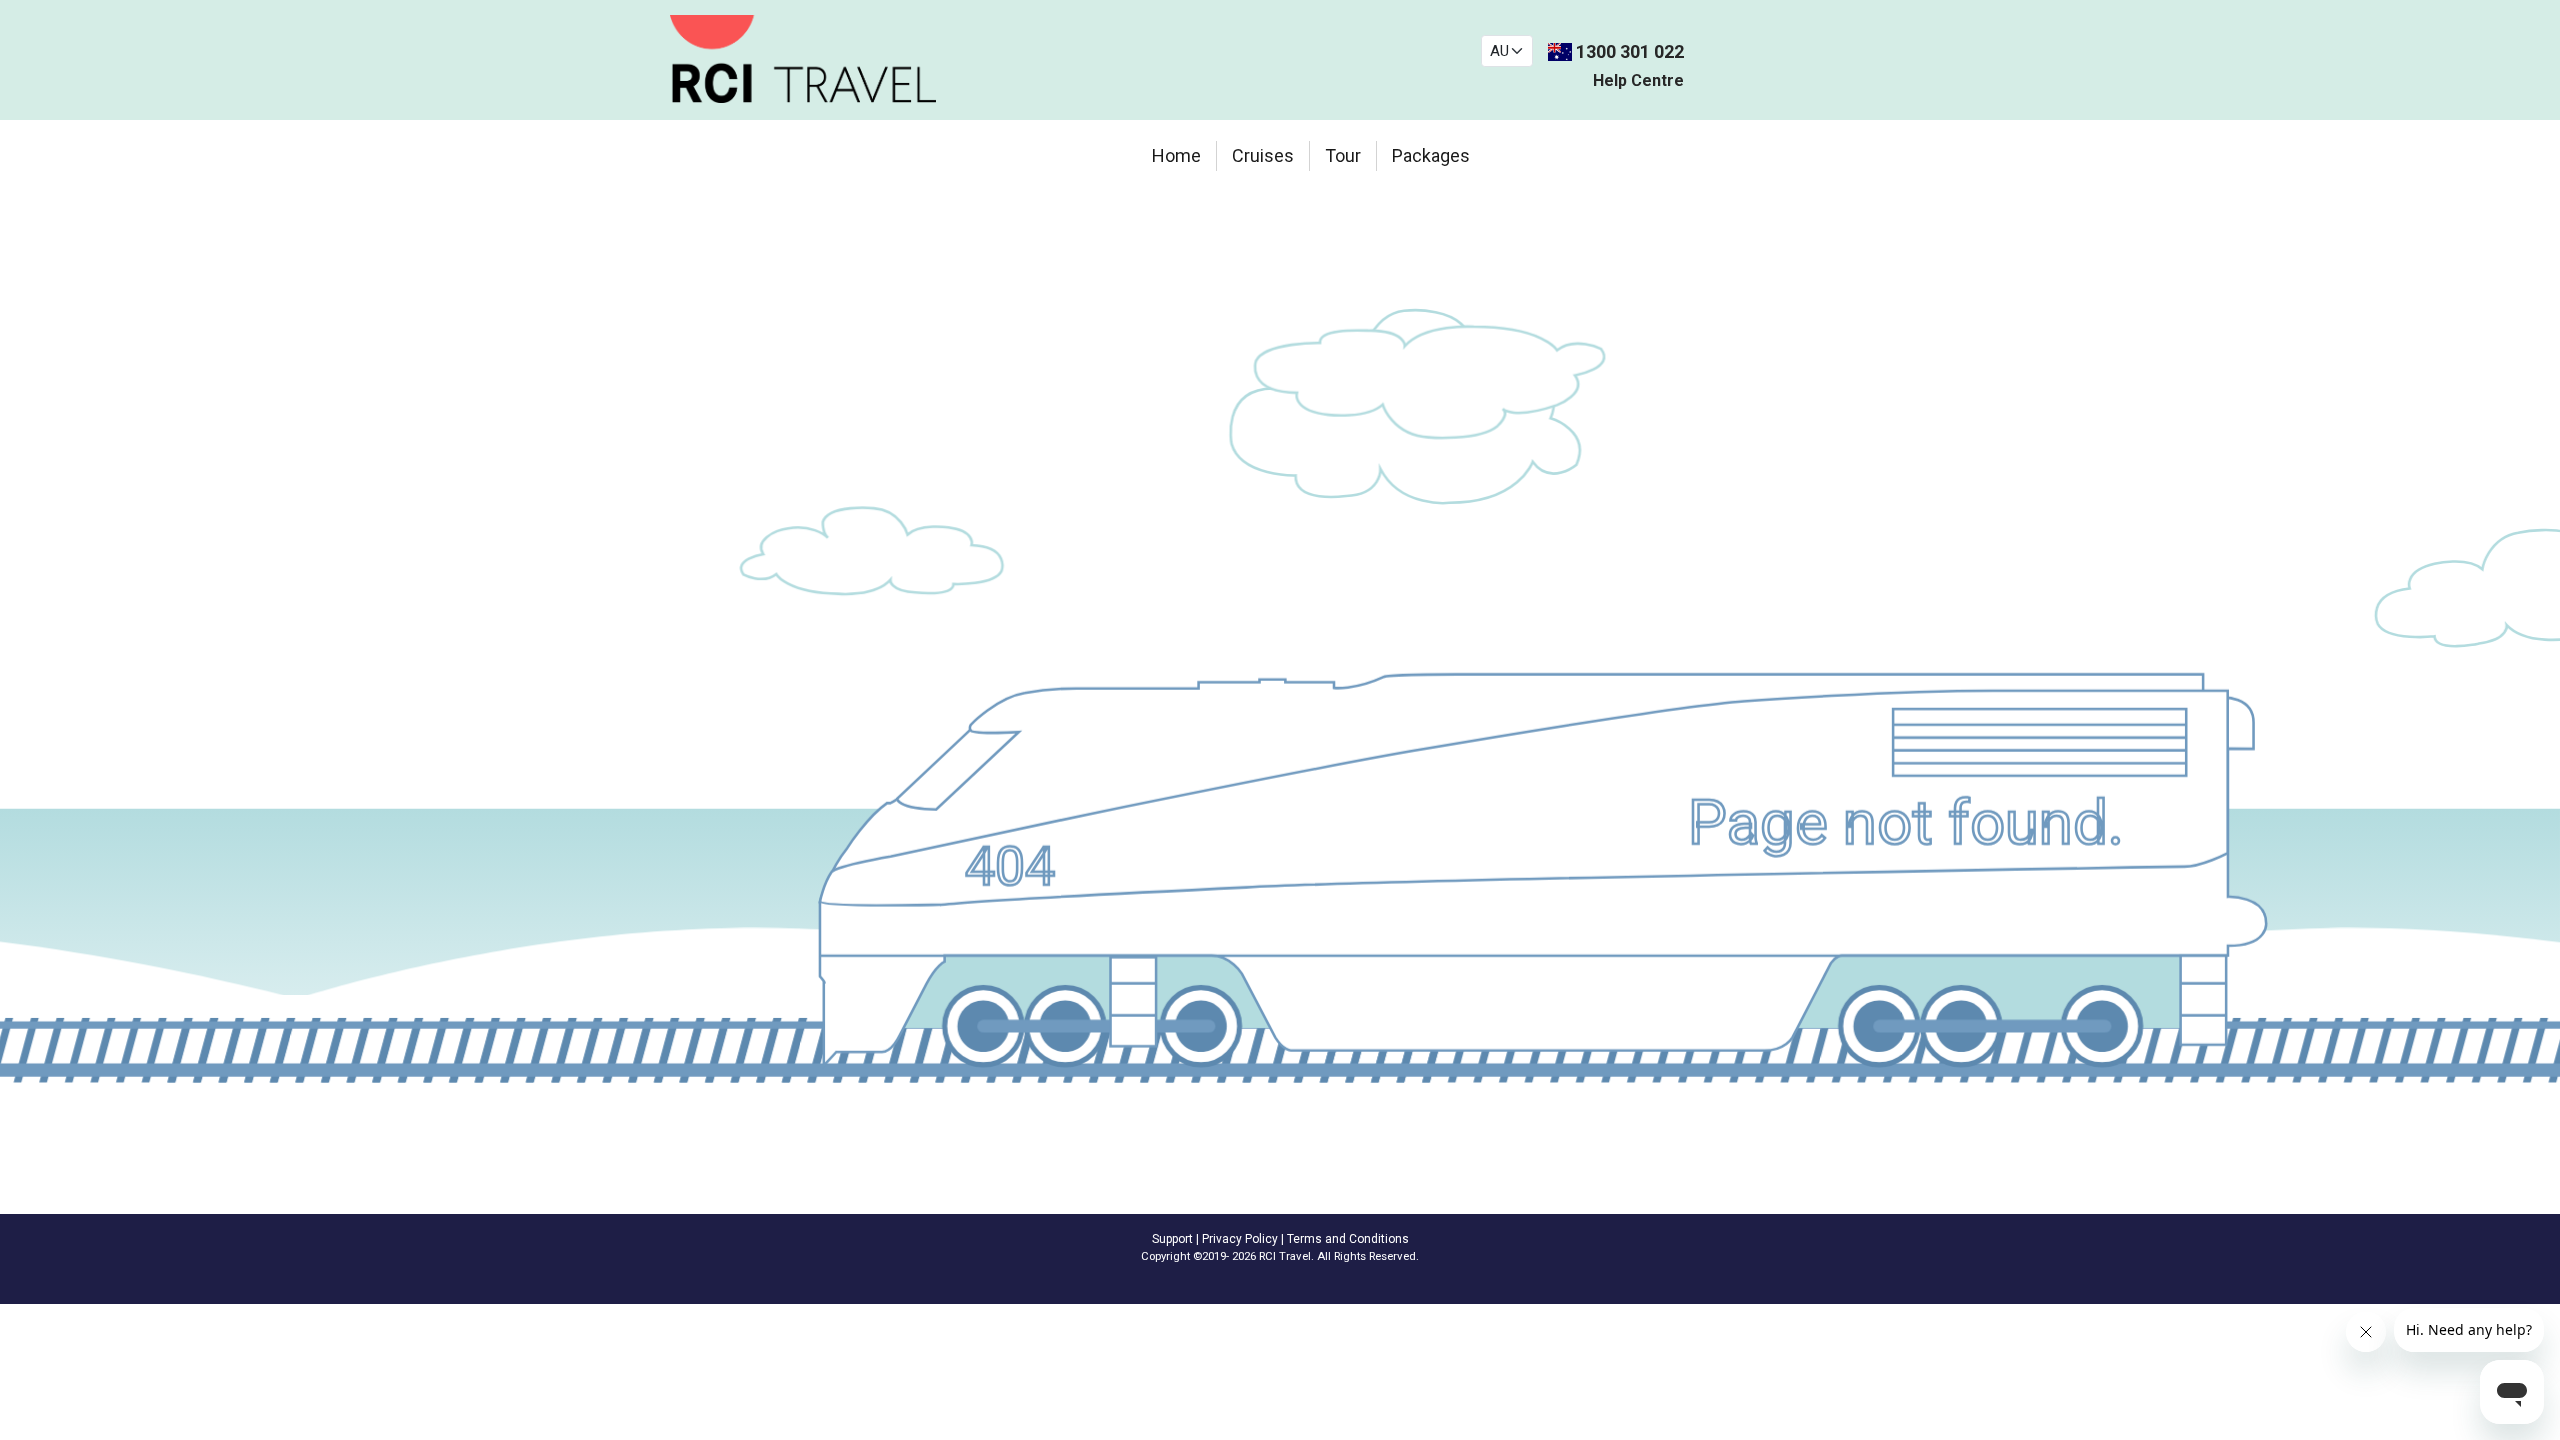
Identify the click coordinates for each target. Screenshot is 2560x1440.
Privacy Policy (1240, 1239)
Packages (1431, 155)
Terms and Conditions (1348, 1239)
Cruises (1263, 155)
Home (1176, 155)
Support (1172, 1239)
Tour (1343, 155)
